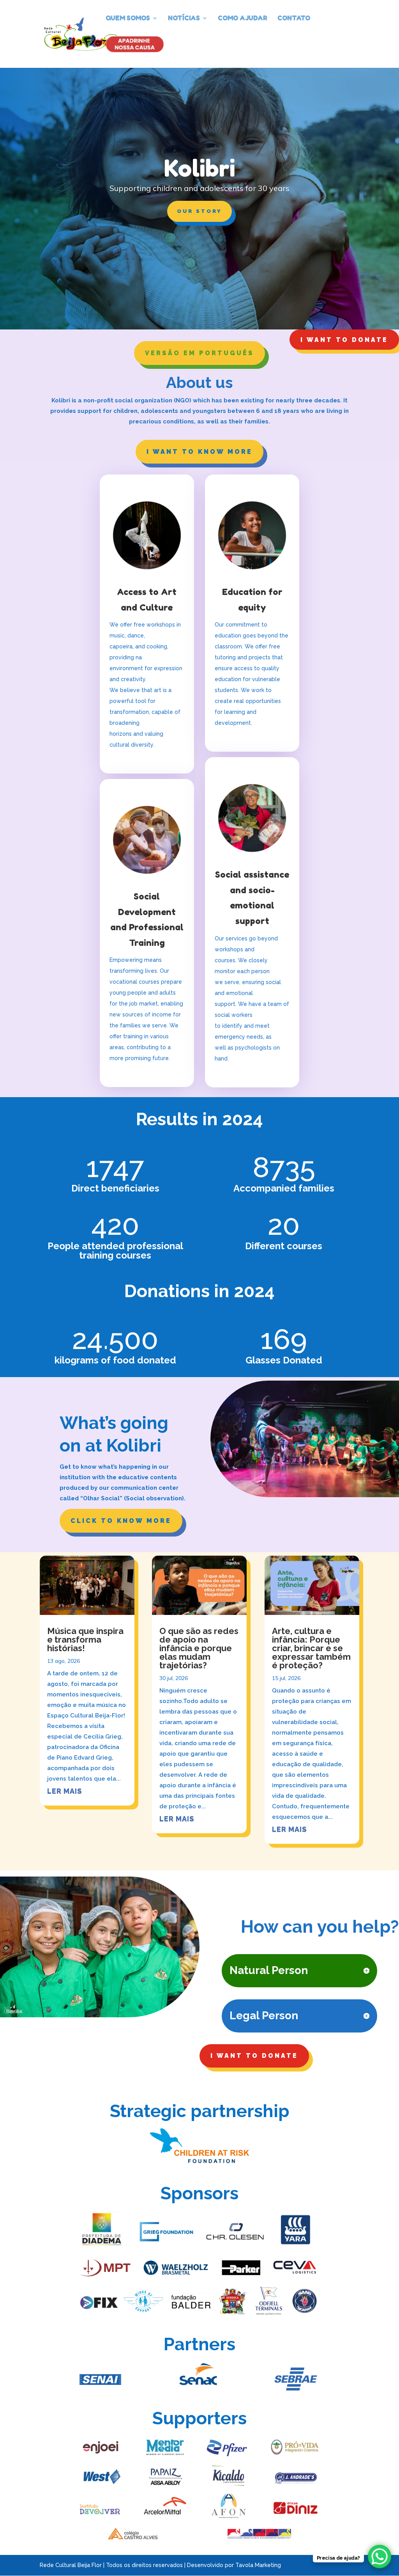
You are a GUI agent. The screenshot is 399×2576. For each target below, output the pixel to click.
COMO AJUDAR (243, 19)
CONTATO (294, 19)
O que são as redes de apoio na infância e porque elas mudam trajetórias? (199, 1648)
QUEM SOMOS (128, 19)
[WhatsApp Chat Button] (380, 2557)
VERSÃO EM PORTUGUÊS (199, 353)
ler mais (64, 1791)
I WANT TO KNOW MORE (199, 452)
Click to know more (121, 1521)
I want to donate (344, 340)
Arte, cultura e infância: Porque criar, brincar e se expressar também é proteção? (311, 1648)
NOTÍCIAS (184, 19)
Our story (199, 211)
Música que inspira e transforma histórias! (85, 1639)
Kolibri (200, 168)
